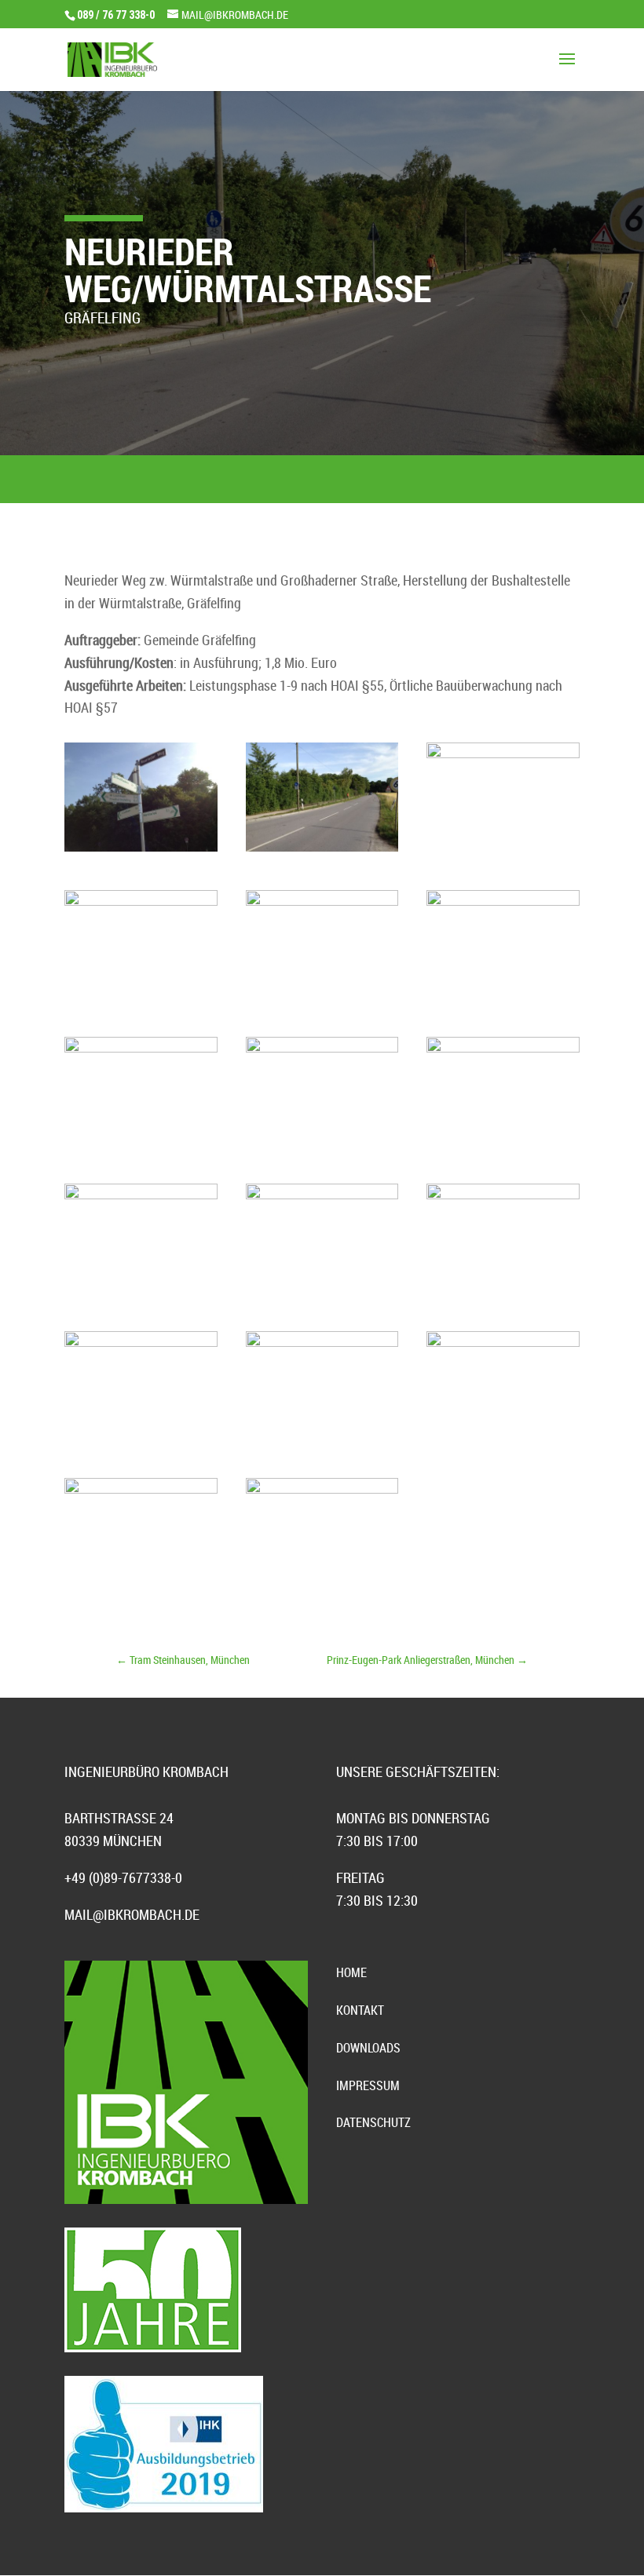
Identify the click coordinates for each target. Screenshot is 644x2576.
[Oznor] (141, 1260)
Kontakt (360, 2010)
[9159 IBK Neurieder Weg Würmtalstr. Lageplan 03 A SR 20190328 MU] (322, 1586)
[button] (35, 2541)
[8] (322, 1439)
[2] (322, 851)
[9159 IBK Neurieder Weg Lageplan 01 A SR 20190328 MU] (141, 1586)
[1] (141, 851)
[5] (503, 851)
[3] (322, 998)
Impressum (368, 2085)
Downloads (368, 2048)
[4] (141, 998)
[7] (141, 1439)
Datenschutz (373, 2122)
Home (351, 1972)
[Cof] (141, 1145)
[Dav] (503, 1292)
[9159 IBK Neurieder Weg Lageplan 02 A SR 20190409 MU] (503, 1439)
